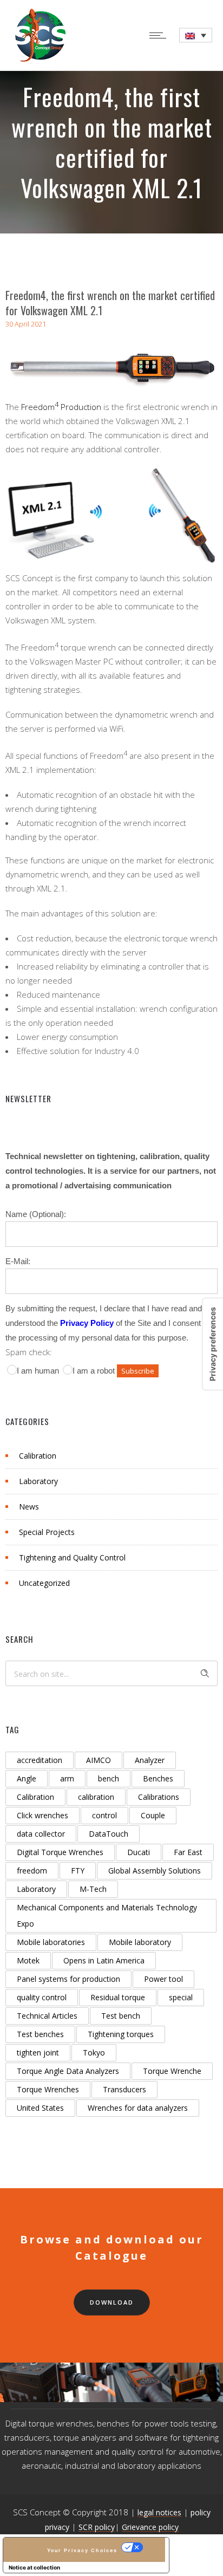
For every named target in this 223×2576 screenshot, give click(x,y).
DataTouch (109, 1834)
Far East (188, 1852)
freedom (32, 1871)
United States (40, 2108)
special (181, 1997)
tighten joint (38, 2053)
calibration (96, 1797)
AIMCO (99, 1760)
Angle (27, 1778)
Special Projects (47, 1532)
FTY (78, 1871)
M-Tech (93, 1889)
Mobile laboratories (51, 1942)
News (29, 1507)
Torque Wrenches (48, 2089)
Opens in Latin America (104, 1960)
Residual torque (118, 1997)
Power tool (163, 1979)
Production (80, 407)
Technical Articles (47, 2016)
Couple (153, 1815)
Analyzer (150, 1760)
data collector (41, 1834)
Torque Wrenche (172, 2071)
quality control (42, 1997)
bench (109, 1778)
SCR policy (97, 2527)
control (104, 1815)
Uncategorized (44, 1583)
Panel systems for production (68, 1979)
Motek (28, 1960)
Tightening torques (121, 2034)
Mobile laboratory (140, 1942)
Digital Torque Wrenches (60, 1852)
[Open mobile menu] (160, 35)
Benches (158, 1778)
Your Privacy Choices (82, 2550)
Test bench (121, 2016)
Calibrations (159, 1797)
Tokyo (94, 2053)
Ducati (139, 1852)
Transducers (124, 2089)
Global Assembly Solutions (155, 1871)
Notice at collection (34, 2567)
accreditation (40, 1760)
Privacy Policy (87, 1323)
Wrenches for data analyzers (138, 2108)
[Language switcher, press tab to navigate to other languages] (196, 35)
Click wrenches (42, 1815)
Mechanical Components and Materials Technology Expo (107, 1915)
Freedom (38, 407)
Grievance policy (150, 2527)
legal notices (159, 2512)
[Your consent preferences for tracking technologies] (213, 1344)
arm (67, 1778)
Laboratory (38, 1481)
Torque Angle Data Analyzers (68, 2071)
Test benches (40, 2034)
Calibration (38, 1456)
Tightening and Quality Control (72, 1557)
